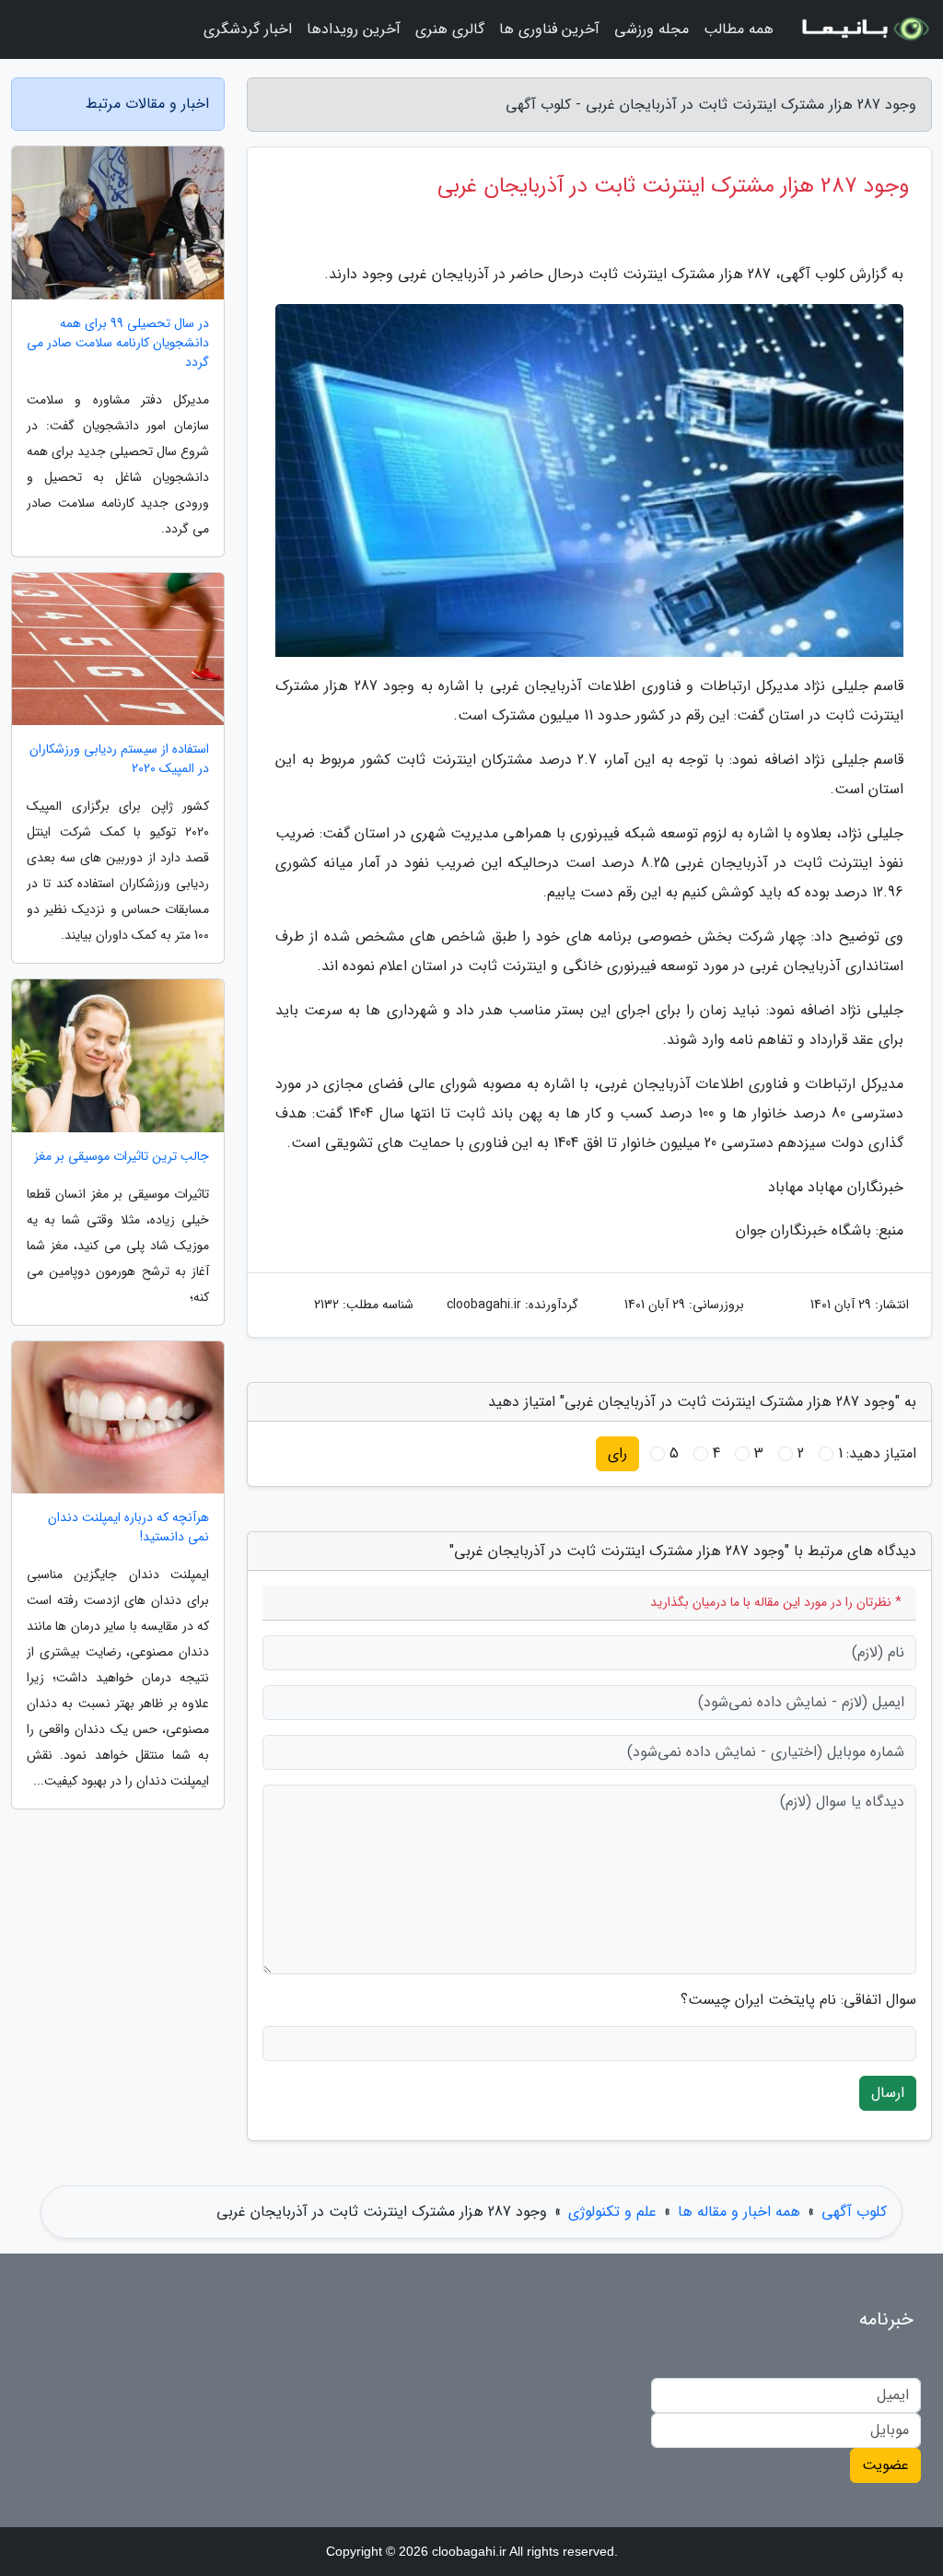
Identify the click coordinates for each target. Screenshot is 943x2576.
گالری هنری (450, 29)
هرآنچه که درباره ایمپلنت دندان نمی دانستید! (128, 1528)
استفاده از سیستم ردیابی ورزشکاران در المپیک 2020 (119, 759)
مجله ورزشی (652, 29)
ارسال (888, 2093)
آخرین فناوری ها (549, 29)
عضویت (885, 2465)
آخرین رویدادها (354, 29)
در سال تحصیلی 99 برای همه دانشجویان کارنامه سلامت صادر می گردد (118, 343)
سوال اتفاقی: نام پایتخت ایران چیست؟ (798, 2000)
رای (617, 1453)
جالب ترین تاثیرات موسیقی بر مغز (122, 1157)
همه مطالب (739, 29)
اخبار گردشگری (248, 29)
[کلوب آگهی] (864, 29)
